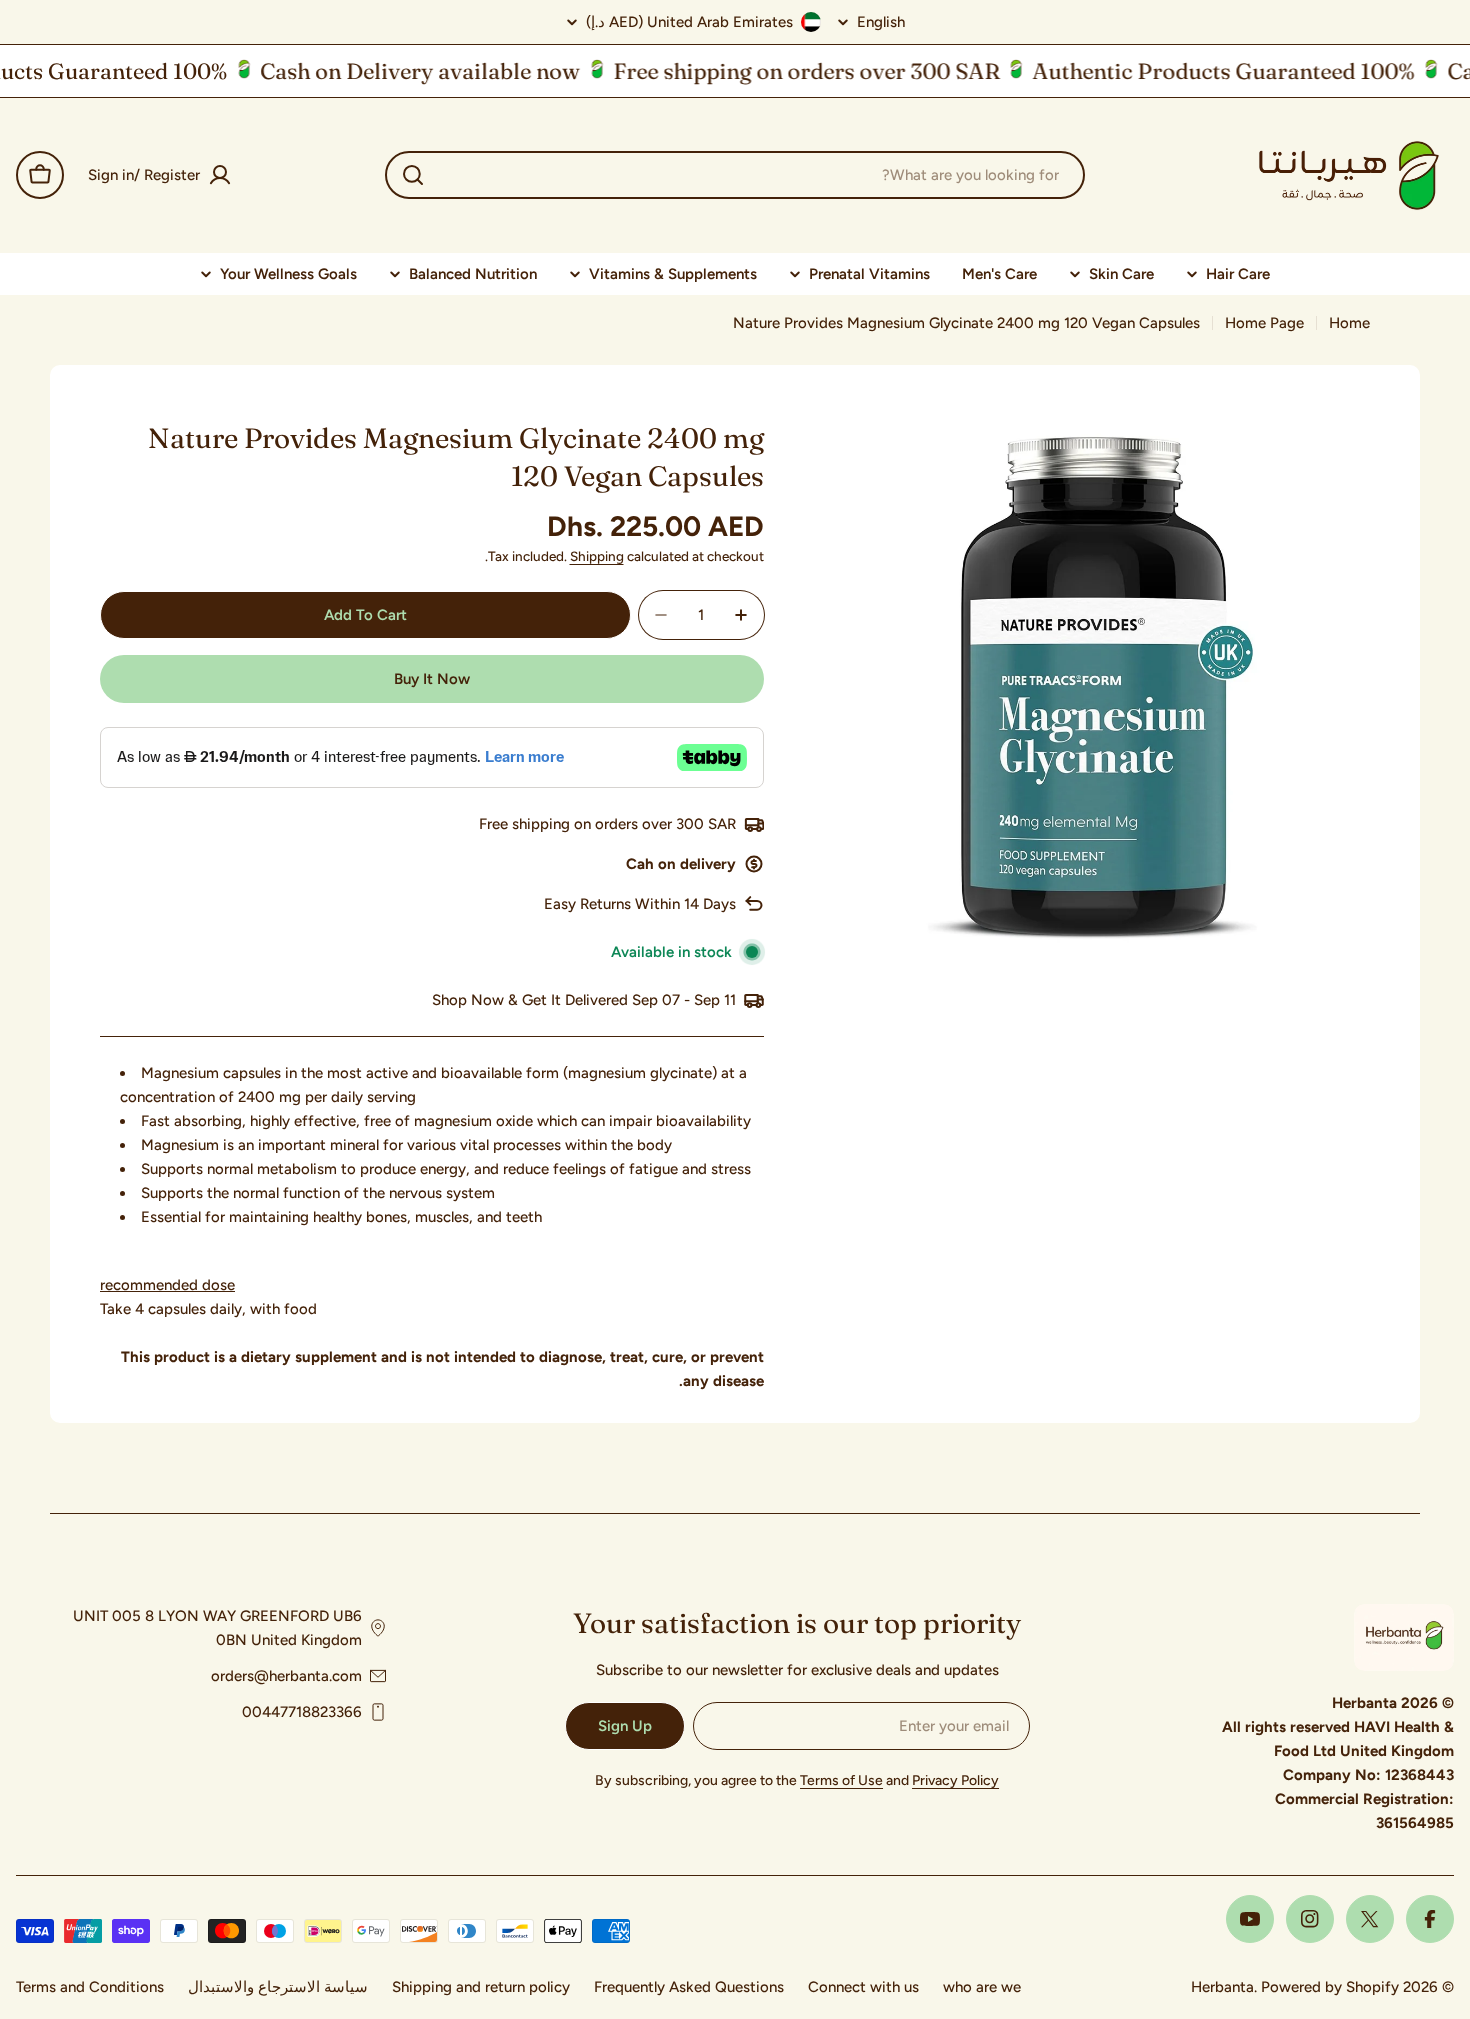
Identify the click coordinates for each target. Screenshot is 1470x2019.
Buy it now (432, 679)
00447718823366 (302, 1712)
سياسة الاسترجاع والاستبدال (278, 1987)
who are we (982, 1987)
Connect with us (863, 1987)
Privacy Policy (955, 1780)
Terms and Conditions (90, 1987)
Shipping (597, 556)
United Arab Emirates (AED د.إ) (689, 22)
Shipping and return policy (481, 1987)
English (881, 22)
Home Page (1264, 323)
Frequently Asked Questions (689, 1987)
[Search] (413, 175)
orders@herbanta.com (286, 1676)
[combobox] (735, 175)
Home (1349, 323)
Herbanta (1222, 1987)
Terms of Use (841, 1780)
